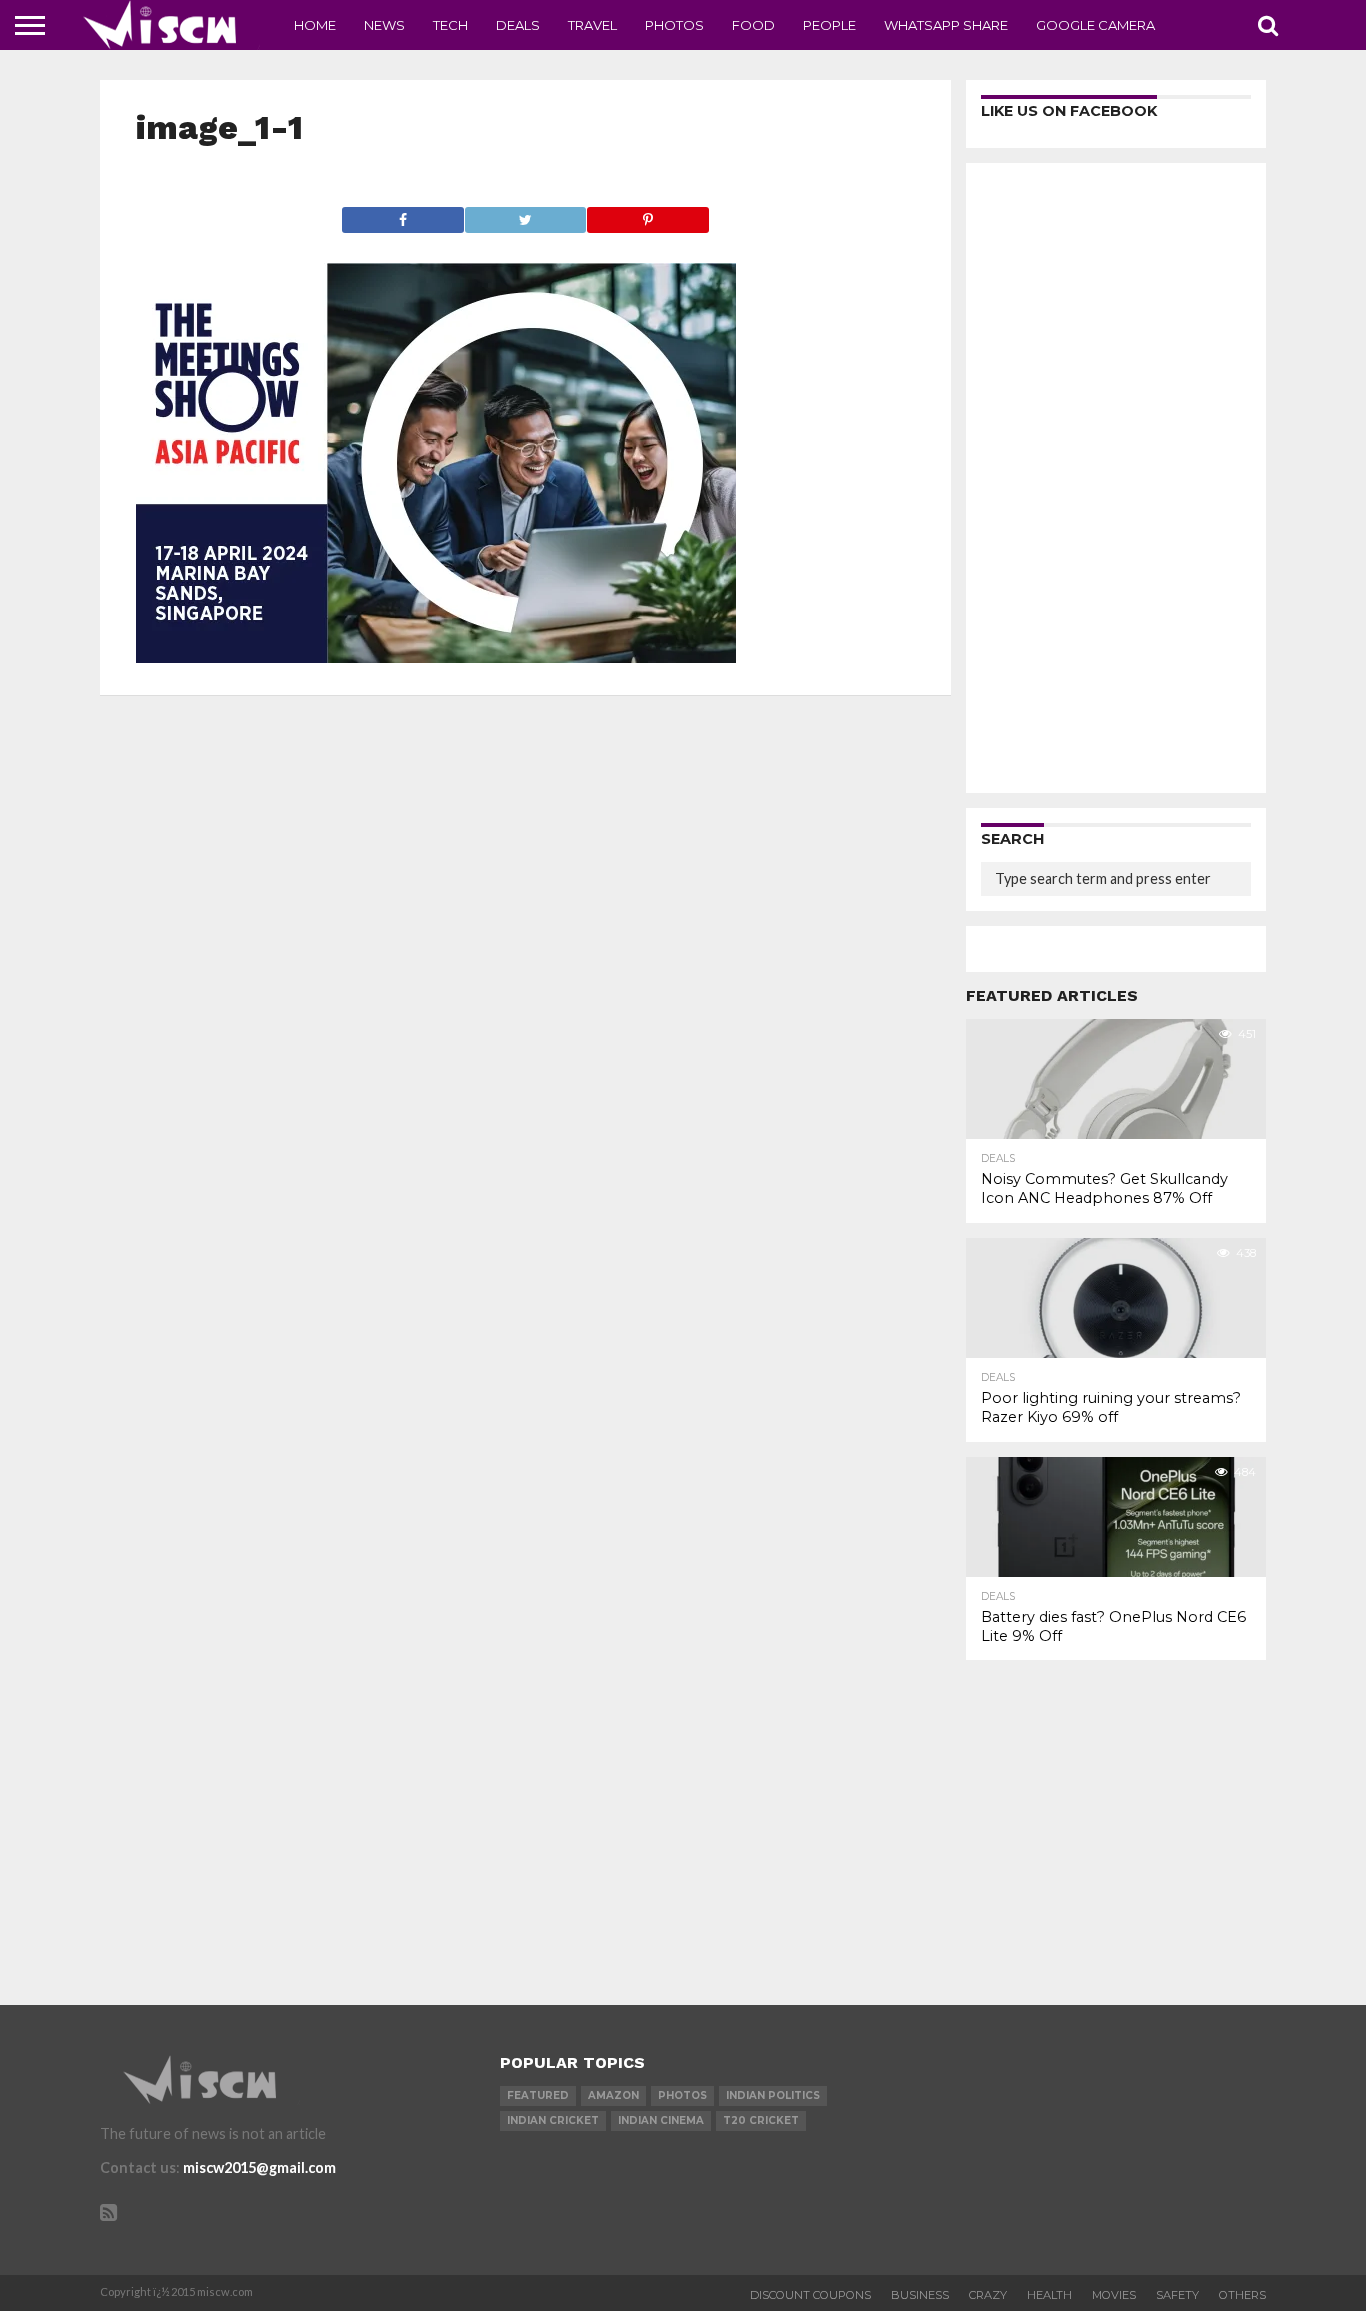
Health (1049, 2295)
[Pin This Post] (647, 214)
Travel (592, 25)
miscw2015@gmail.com (259, 2167)
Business (920, 2295)
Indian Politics (773, 2095)
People (829, 25)
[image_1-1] (436, 656)
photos (682, 2095)
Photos (674, 25)
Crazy (988, 2295)
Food (753, 25)
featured (538, 2095)
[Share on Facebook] (403, 214)
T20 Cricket (761, 2120)
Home (315, 25)
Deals (518, 25)
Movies (1114, 2295)
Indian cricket (553, 2120)
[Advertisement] (1116, 478)
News (384, 25)
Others (1242, 2295)
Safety (1177, 2295)
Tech (450, 25)
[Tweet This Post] (525, 214)
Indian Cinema (661, 2120)
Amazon (613, 2095)
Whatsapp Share (946, 25)
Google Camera (1095, 25)
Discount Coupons (810, 2295)
